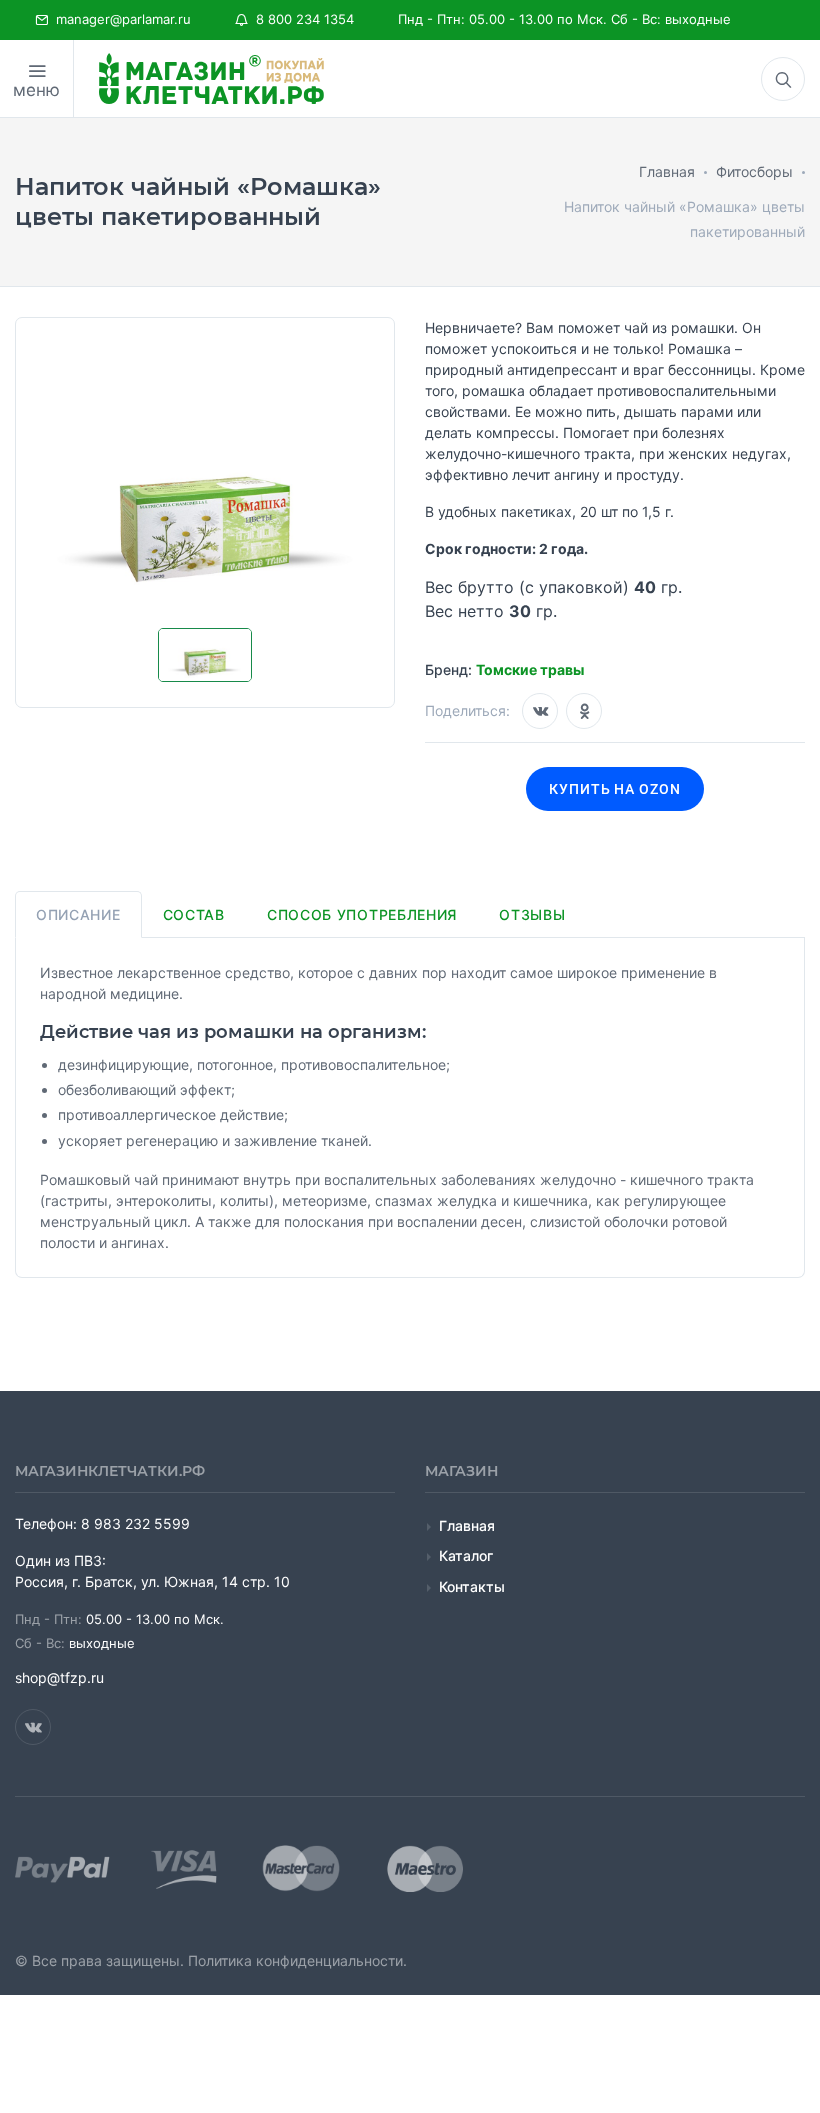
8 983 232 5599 (135, 1523)
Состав (194, 914)
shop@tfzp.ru (59, 1677)
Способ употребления (362, 914)
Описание (78, 914)
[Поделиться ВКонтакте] (540, 711)
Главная (467, 1525)
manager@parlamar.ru (119, 19)
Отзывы (532, 914)
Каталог (466, 1555)
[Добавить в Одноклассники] (584, 711)
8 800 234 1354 (301, 19)
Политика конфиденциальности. (297, 1960)
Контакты (472, 1586)
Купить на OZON (615, 789)
